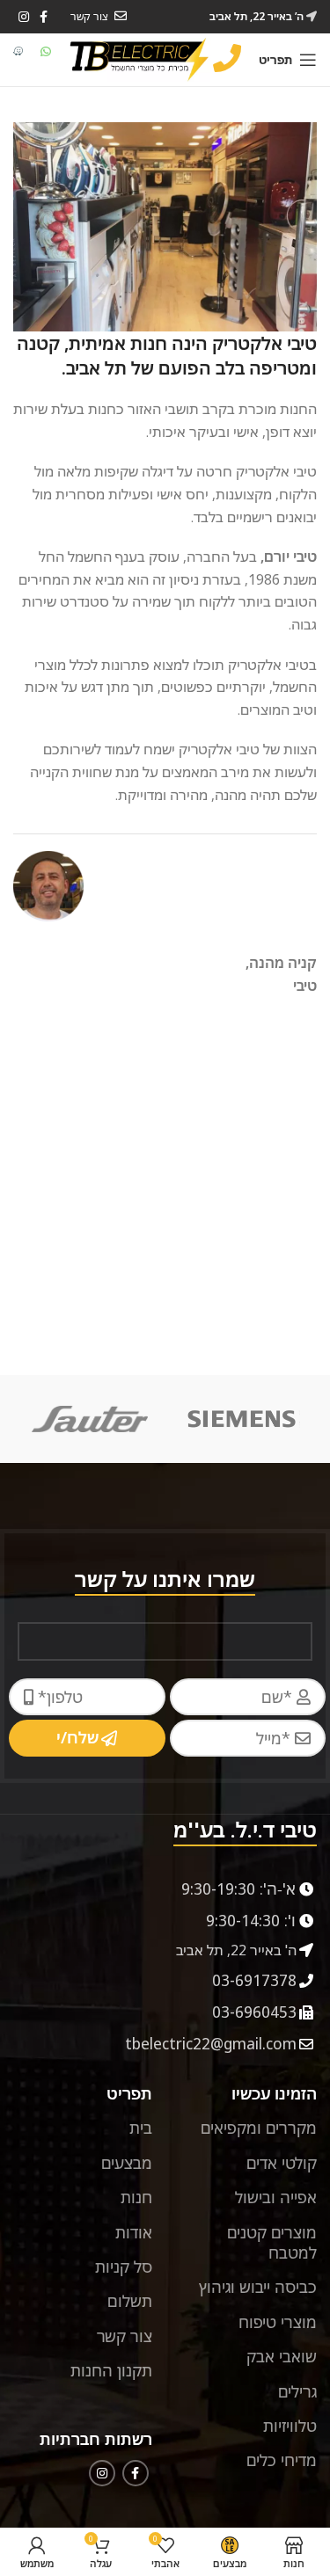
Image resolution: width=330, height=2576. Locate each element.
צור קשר (125, 2336)
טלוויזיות (290, 2426)
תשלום (130, 2301)
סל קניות (124, 2267)
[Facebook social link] (136, 2473)
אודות (134, 2232)
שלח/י (77, 1737)
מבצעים (127, 2163)
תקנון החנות (111, 2370)
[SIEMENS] (241, 1419)
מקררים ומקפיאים (259, 2128)
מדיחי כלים (282, 2460)
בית (141, 2128)
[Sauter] (90, 1419)
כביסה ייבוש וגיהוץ (258, 2287)
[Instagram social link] (24, 17)
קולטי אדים (282, 2163)
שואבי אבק (282, 2356)
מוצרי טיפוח (278, 2322)
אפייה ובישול (276, 2197)
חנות (136, 2197)
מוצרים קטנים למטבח (272, 2242)
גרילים (297, 2391)
